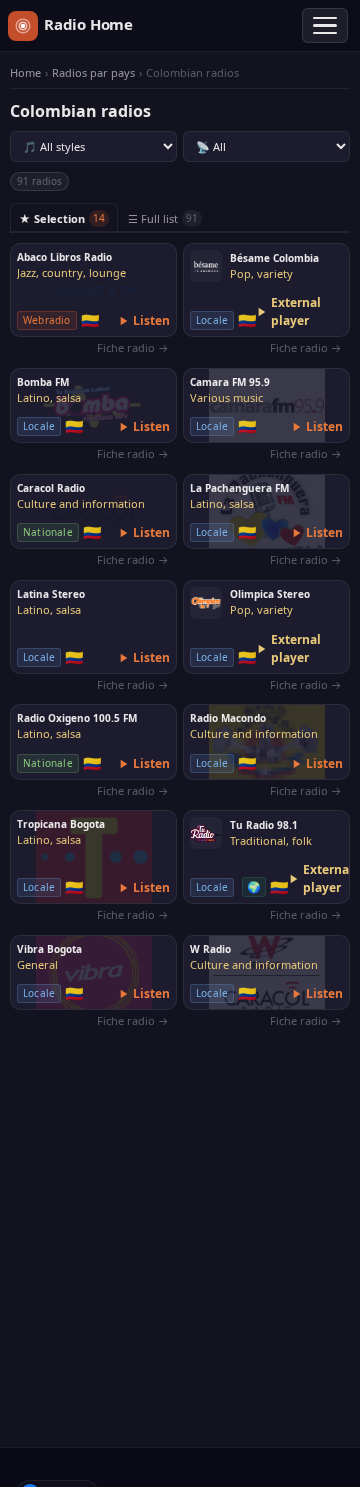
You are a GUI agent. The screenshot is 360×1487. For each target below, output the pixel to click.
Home (25, 73)
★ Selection (62, 218)
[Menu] (325, 26)
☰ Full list (163, 218)
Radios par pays (93, 73)
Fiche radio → (133, 347)
